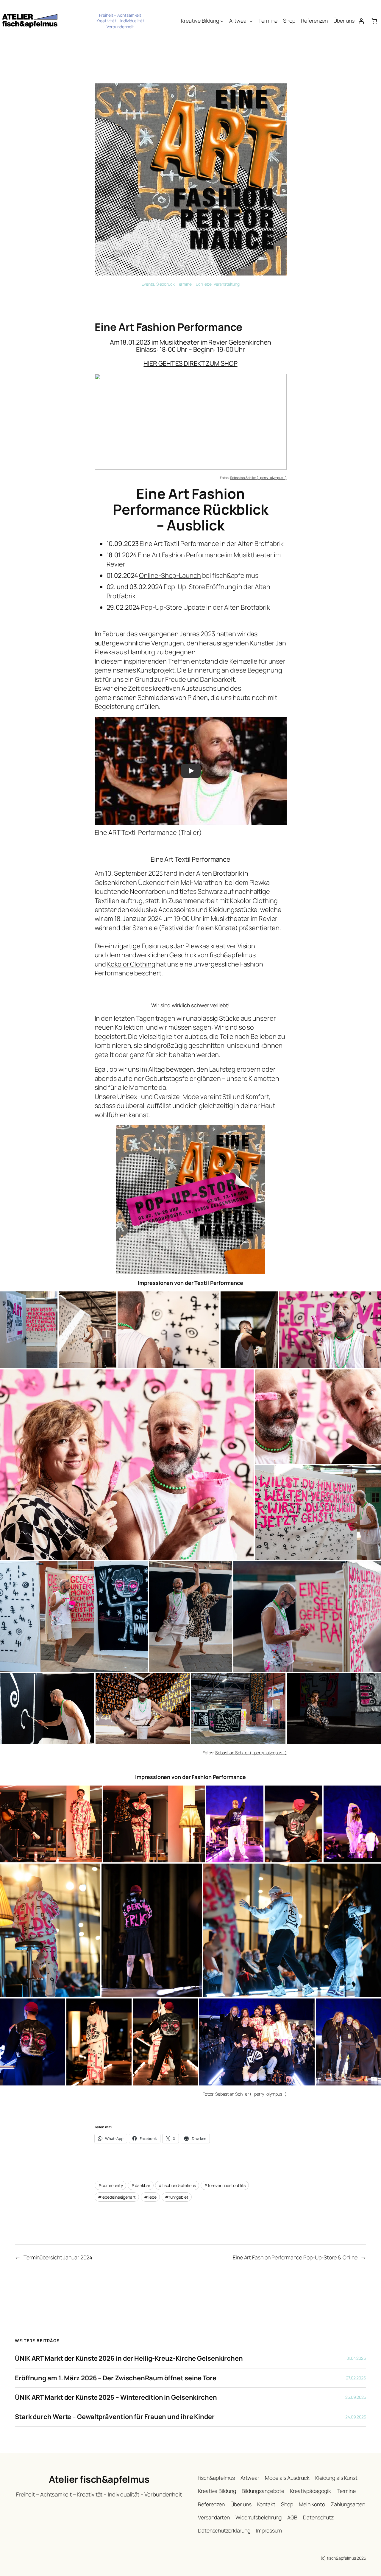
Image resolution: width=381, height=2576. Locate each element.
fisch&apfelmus (233, 955)
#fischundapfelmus (177, 2185)
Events (148, 284)
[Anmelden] (361, 21)
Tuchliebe (203, 284)
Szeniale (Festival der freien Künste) (185, 928)
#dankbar (140, 2185)
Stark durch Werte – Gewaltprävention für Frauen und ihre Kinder (115, 2417)
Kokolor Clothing (131, 964)
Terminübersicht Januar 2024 (58, 2257)
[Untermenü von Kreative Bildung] (222, 21)
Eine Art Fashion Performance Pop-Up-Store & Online (295, 2257)
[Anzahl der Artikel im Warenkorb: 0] (374, 21)
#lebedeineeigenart (117, 2197)
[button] (101, 422)
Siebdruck (165, 284)
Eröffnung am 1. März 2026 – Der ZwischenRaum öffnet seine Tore (116, 2378)
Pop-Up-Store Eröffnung (200, 587)
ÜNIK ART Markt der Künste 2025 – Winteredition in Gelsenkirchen (116, 2397)
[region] (191, 422)
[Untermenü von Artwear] (251, 21)
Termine (184, 284)
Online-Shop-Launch (170, 575)
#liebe (150, 2197)
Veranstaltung (227, 284)
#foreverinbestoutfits (225, 2185)
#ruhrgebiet (177, 2197)
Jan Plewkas (192, 946)
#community (110, 2185)
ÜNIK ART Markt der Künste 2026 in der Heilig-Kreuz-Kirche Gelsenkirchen (129, 2358)
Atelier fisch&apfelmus (99, 2479)
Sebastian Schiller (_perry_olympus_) (258, 478)
